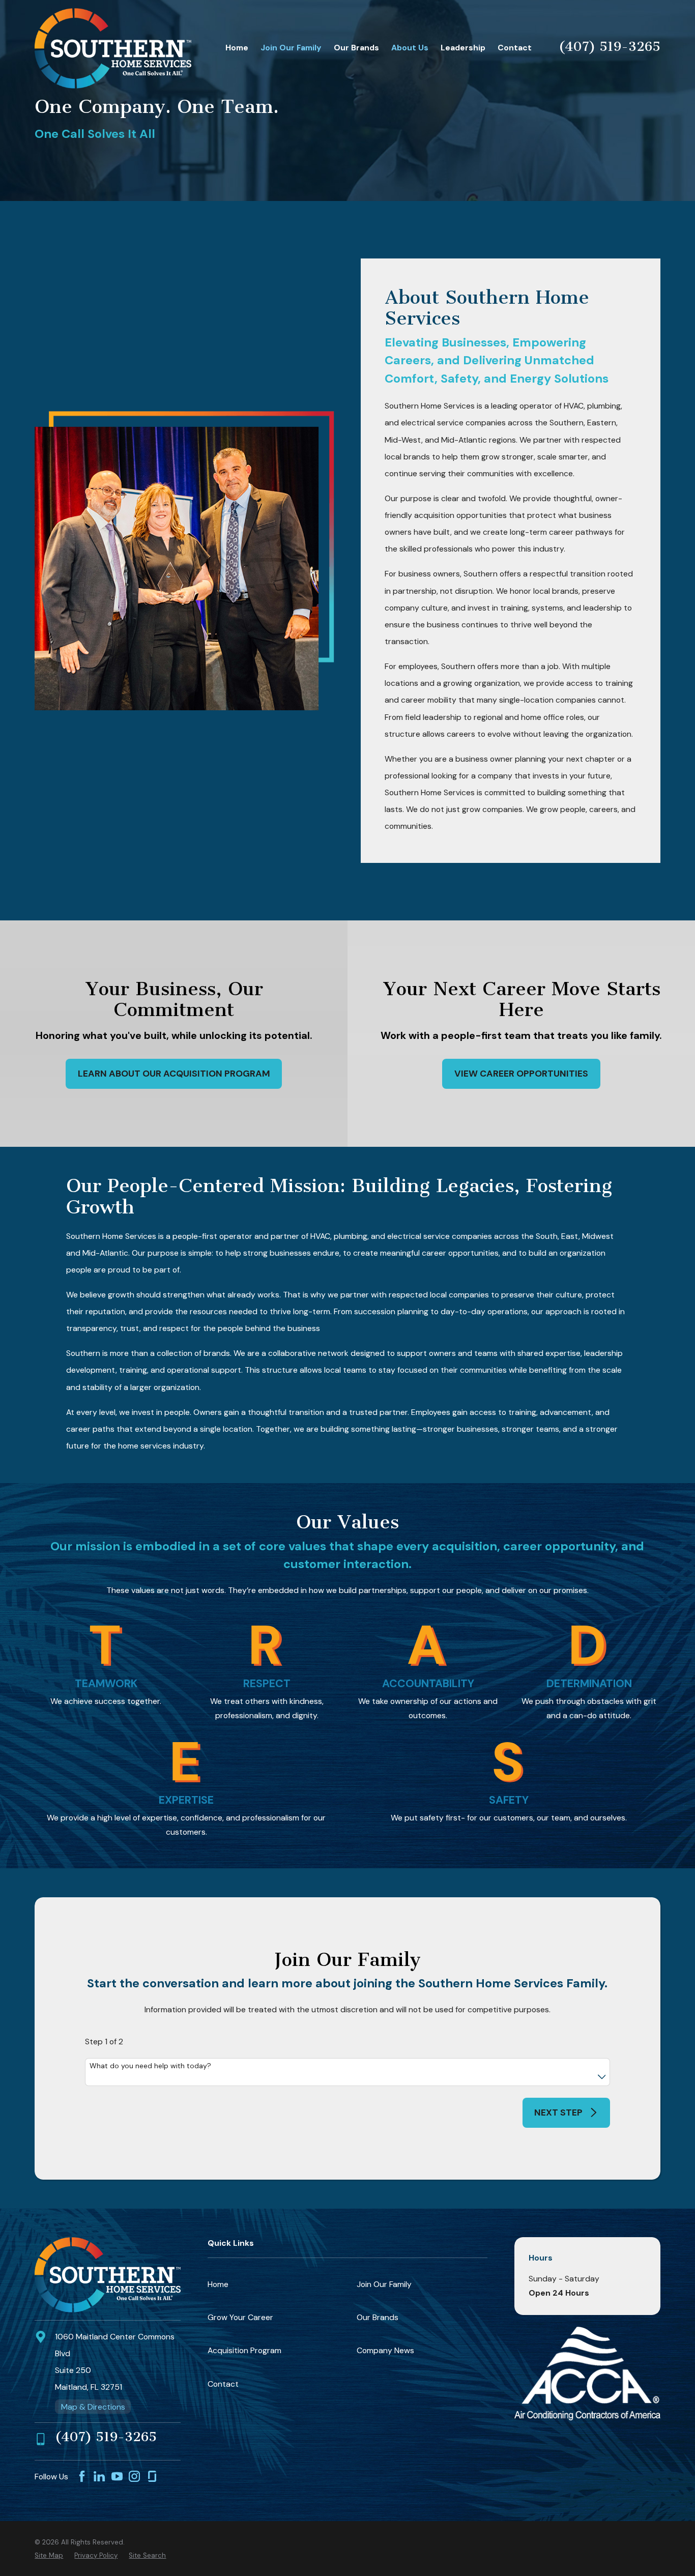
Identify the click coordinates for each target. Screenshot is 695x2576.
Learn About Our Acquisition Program (174, 1074)
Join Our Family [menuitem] (291, 48)
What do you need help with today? (150, 2066)
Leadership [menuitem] (463, 48)
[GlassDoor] (152, 2476)
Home (218, 2284)
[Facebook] (82, 2476)
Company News (385, 2350)
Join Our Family (384, 2284)
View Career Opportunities (521, 1074)
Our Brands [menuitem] (356, 48)
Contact (223, 2384)
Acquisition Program (244, 2350)
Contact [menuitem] (515, 48)
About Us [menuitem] (410, 48)
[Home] (113, 48)
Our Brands (378, 2317)
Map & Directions (93, 2407)
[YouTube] (117, 2476)
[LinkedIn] (99, 2476)
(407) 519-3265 (610, 46)
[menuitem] (49, 2556)
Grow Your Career (240, 2317)
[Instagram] (134, 2476)
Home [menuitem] (237, 48)
